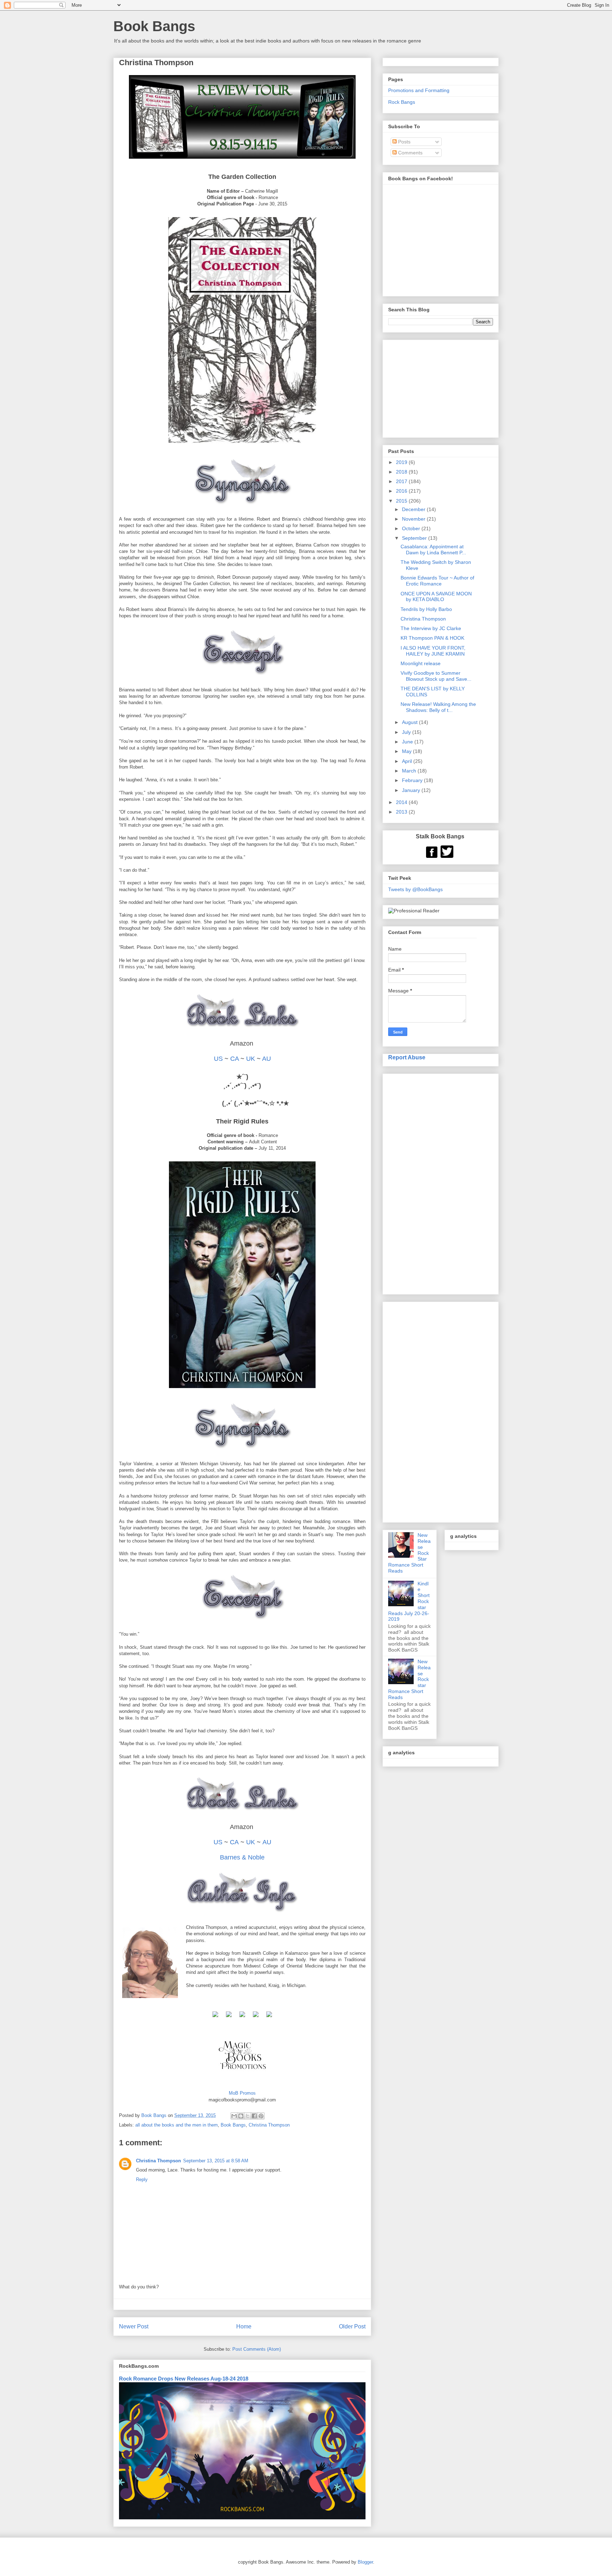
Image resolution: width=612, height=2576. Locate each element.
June (408, 742)
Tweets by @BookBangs (415, 889)
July (407, 732)
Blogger (365, 2562)
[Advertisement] (441, 1183)
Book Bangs (154, 26)
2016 (402, 491)
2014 (402, 802)
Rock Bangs (402, 102)
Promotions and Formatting (419, 90)
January (412, 790)
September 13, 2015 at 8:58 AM (216, 2161)
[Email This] (234, 2116)
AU (267, 1059)
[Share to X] (248, 2116)
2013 (402, 812)
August (410, 722)
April (408, 761)
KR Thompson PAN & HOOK (432, 638)
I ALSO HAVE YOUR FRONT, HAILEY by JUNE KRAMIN (433, 651)
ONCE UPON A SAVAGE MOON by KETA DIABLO (436, 597)
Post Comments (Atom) (257, 2349)
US (218, 1059)
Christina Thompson (269, 2125)
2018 (402, 472)
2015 (402, 501)
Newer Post (134, 2326)
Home (244, 2326)
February (413, 780)
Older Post (352, 2326)
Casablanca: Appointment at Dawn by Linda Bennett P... (433, 550)
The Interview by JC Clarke (431, 628)
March (410, 771)
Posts (404, 142)
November (414, 519)
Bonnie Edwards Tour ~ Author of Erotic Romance (437, 581)
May (407, 751)
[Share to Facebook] (254, 2116)
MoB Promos (242, 2093)
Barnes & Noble (242, 1857)
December (414, 509)
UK (251, 1059)
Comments (410, 153)
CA (234, 1059)
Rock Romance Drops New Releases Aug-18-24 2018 (184, 2379)
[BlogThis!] (241, 2116)
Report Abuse (407, 1057)
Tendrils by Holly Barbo (426, 609)
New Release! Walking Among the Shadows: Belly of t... (438, 707)
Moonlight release (421, 663)
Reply (142, 2179)
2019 (402, 462)
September (415, 538)
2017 (402, 481)
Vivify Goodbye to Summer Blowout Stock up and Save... (436, 676)
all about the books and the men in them (177, 2125)
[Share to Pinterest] (261, 2116)
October (412, 528)
